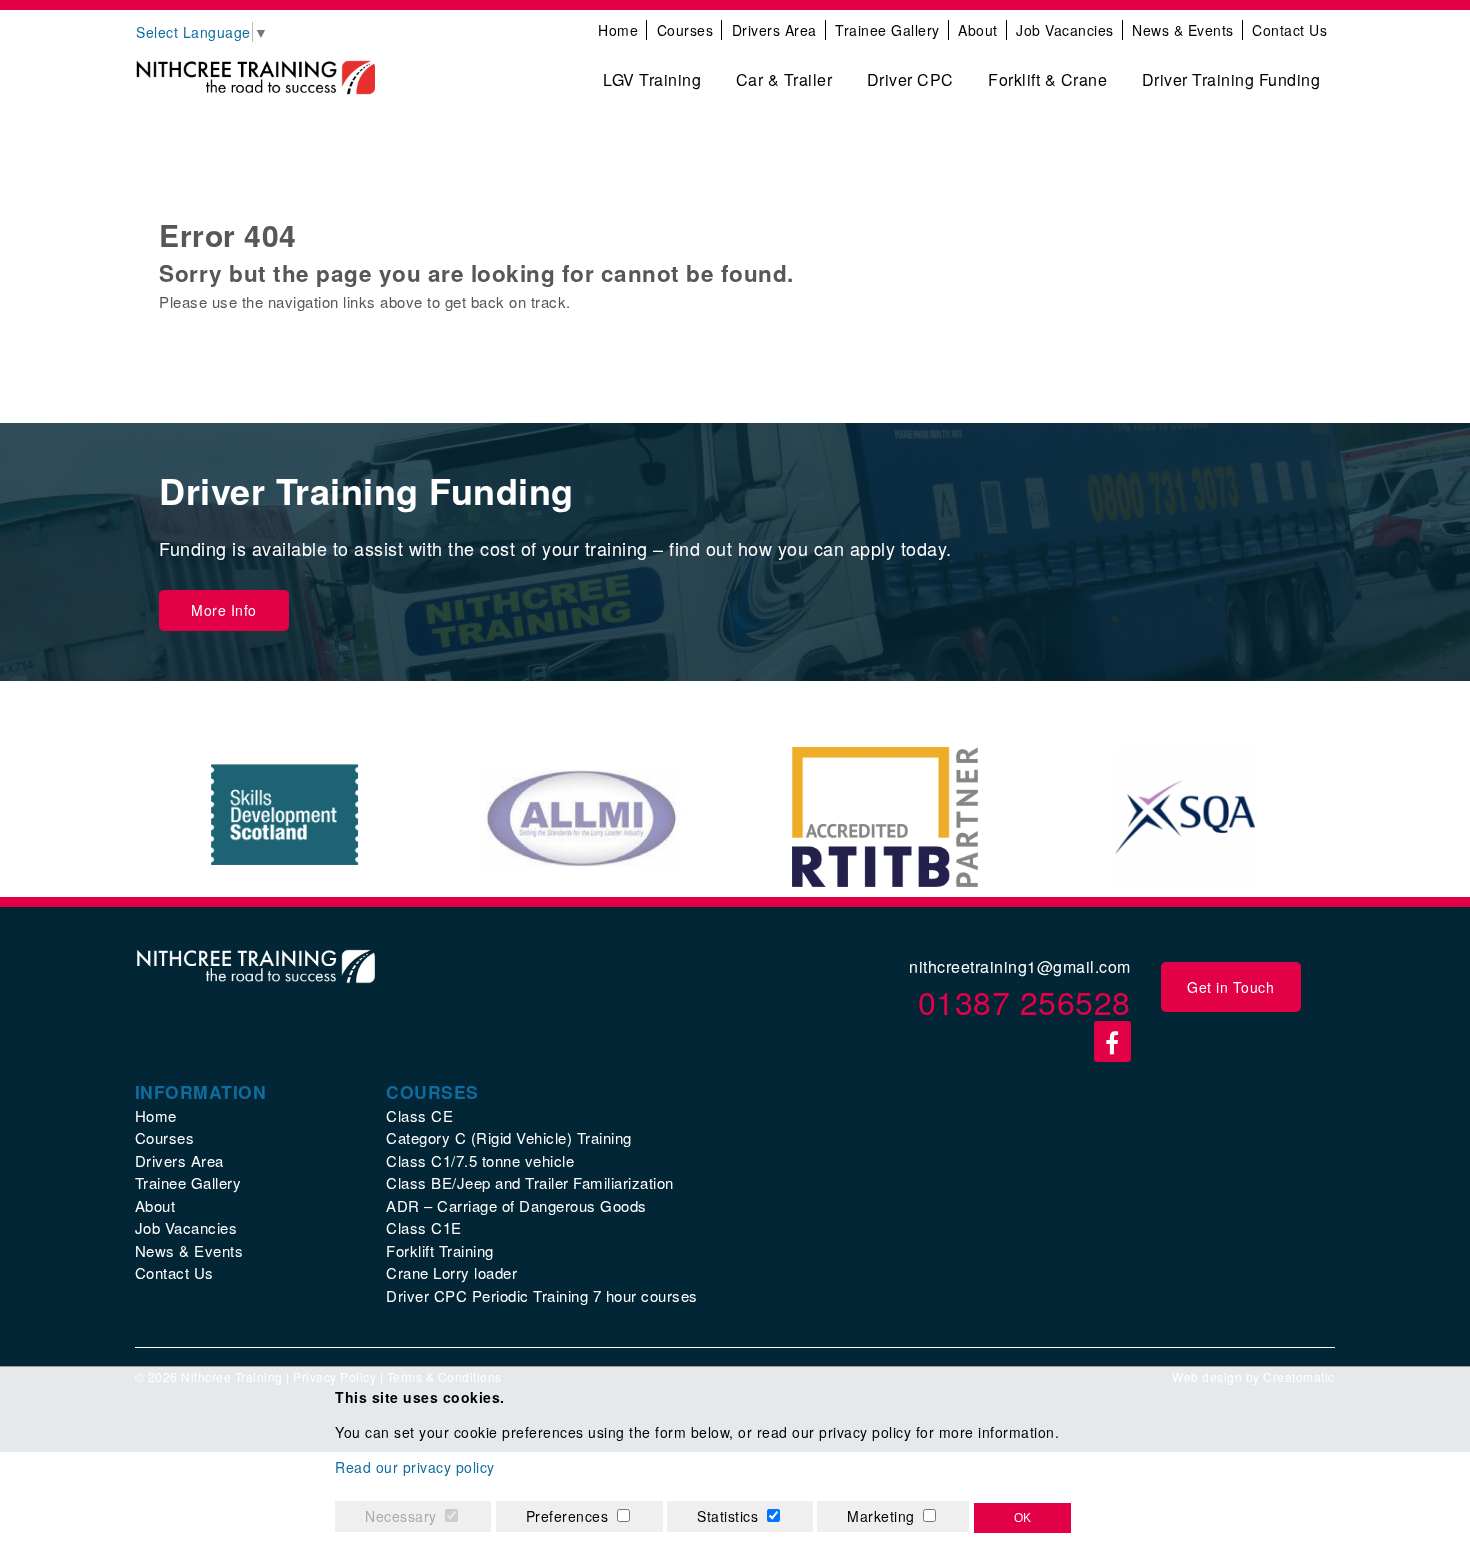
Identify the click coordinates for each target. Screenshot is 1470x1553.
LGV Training (652, 79)
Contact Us (1289, 30)
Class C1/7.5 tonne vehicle (480, 1160)
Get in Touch (1230, 987)
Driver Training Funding (1231, 79)
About (978, 30)
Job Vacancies (1065, 30)
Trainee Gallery (887, 30)
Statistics (727, 1516)
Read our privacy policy (415, 1467)
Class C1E (424, 1227)
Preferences (567, 1516)
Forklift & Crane (1047, 79)
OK (1022, 1518)
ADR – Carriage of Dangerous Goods (516, 1205)
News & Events (1183, 30)
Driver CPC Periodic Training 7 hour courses (542, 1295)
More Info (224, 610)
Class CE (419, 1115)
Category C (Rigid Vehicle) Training (509, 1137)
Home (618, 30)
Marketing (881, 1516)
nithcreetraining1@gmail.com (1020, 966)
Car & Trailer (784, 79)
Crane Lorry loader (451, 1272)
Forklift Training (440, 1250)
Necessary (401, 1516)
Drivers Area (774, 30)
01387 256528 (1024, 1001)
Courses (685, 30)
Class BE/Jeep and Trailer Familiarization (530, 1182)
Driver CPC (910, 79)
